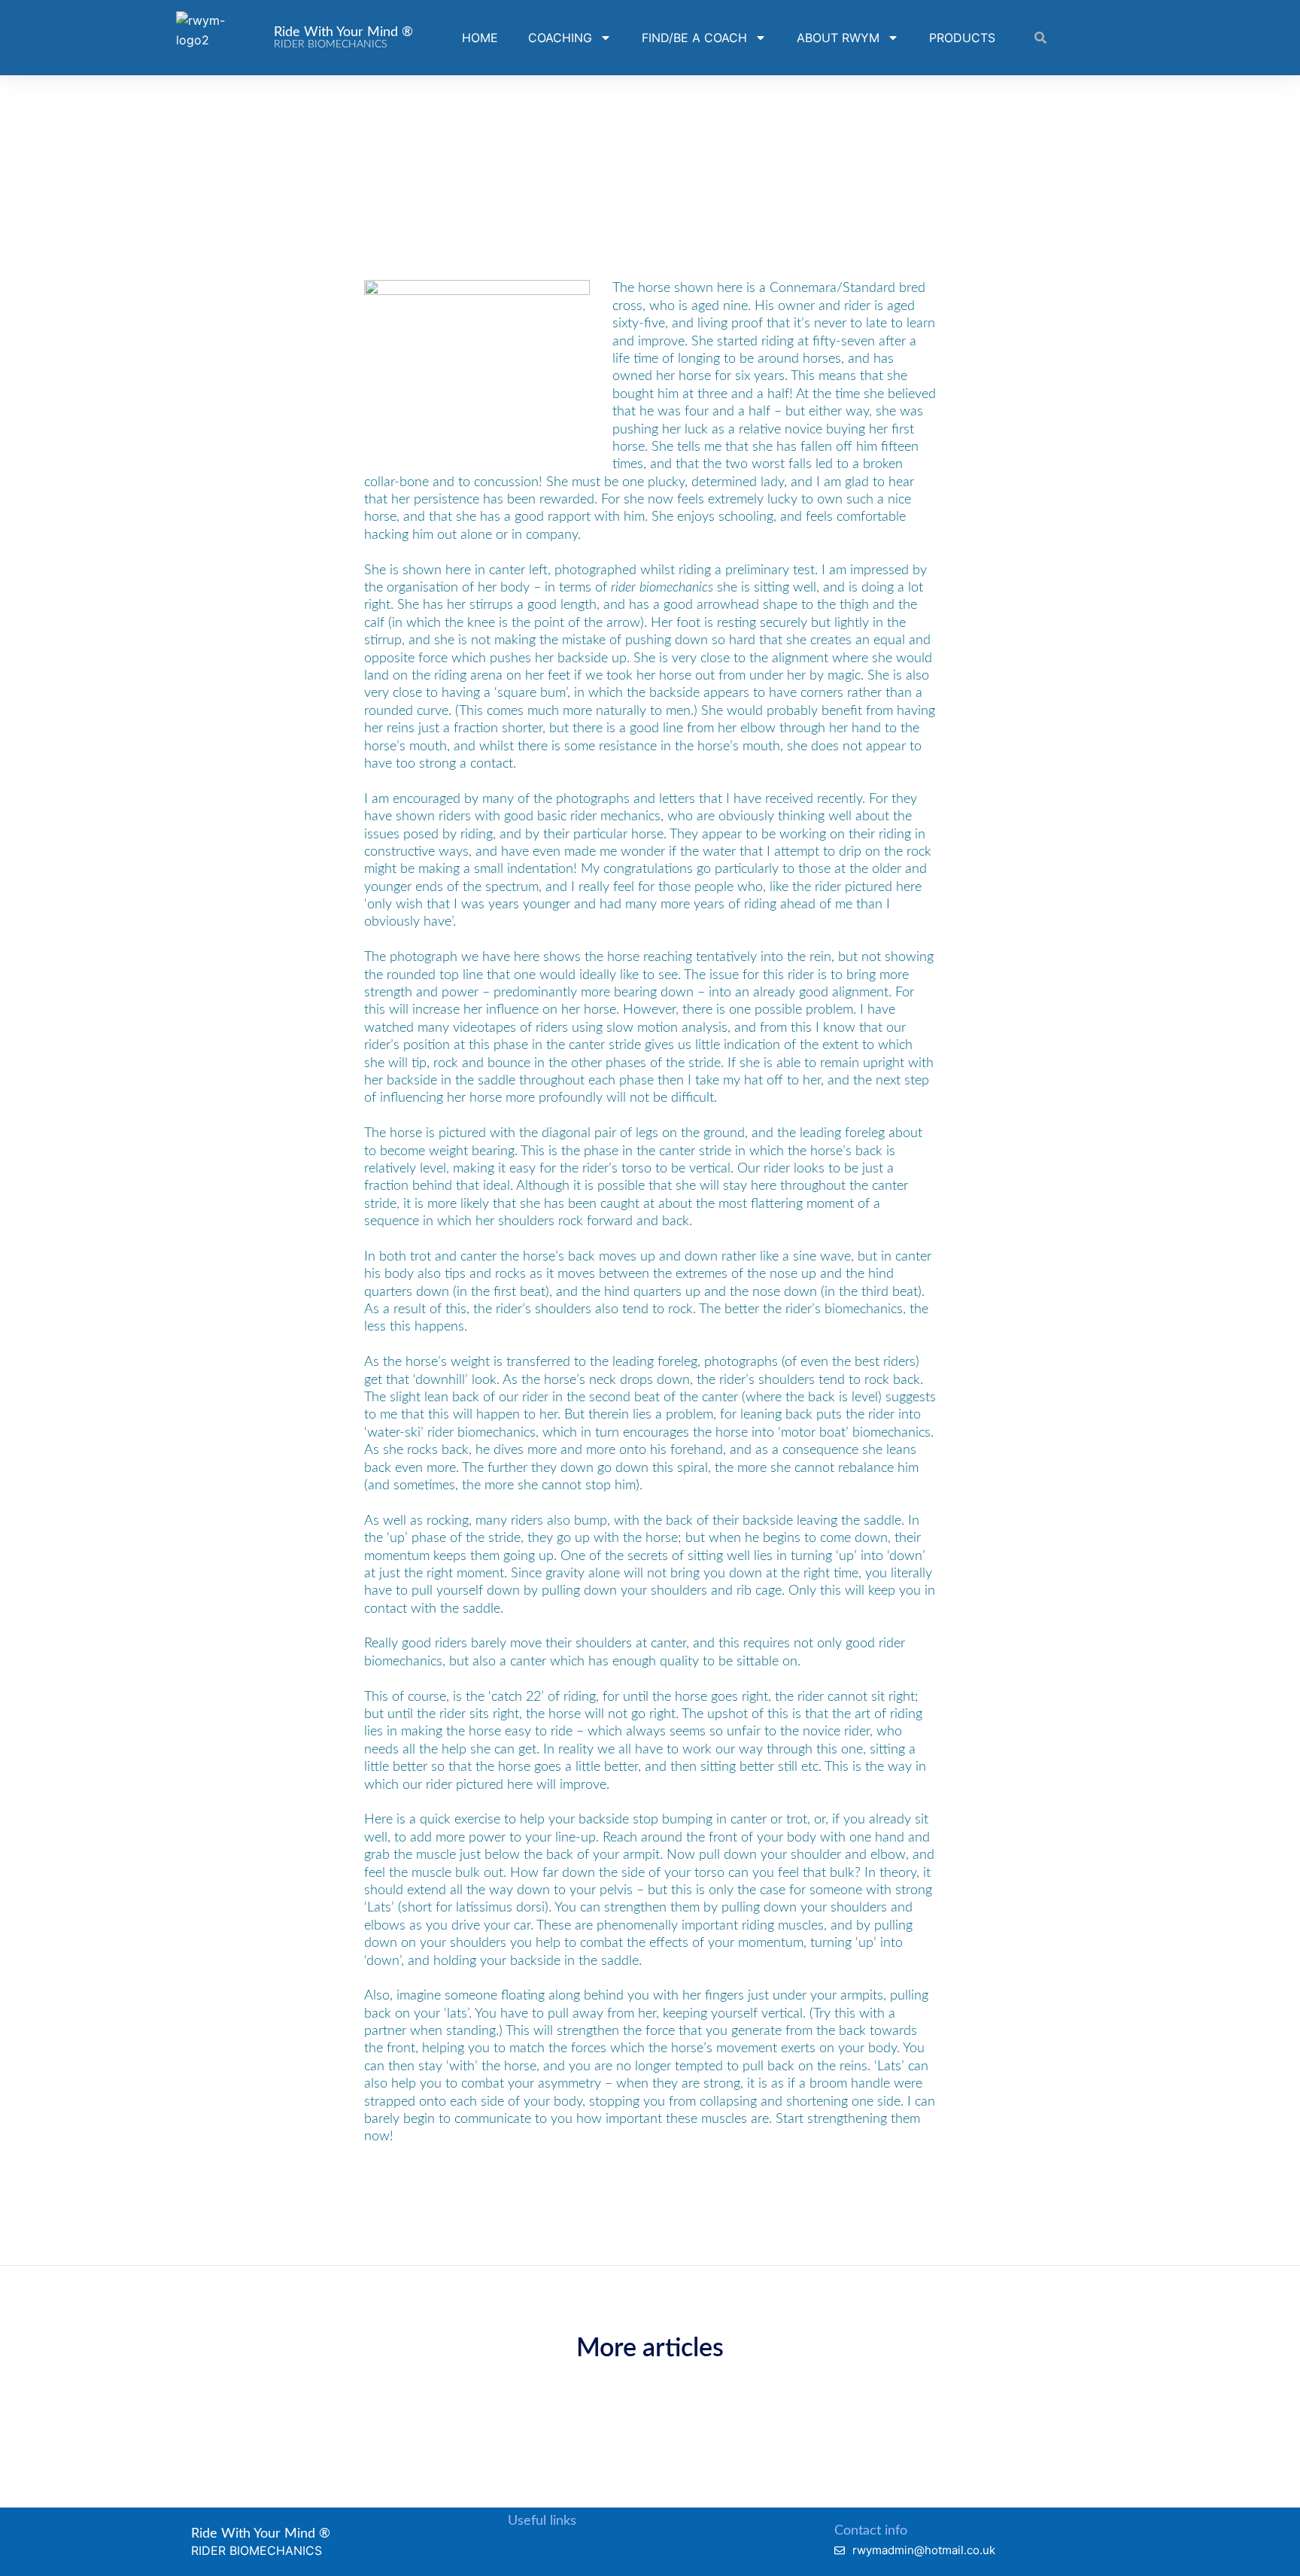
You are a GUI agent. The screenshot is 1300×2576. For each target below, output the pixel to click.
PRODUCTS (962, 38)
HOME (480, 38)
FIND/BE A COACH (694, 38)
